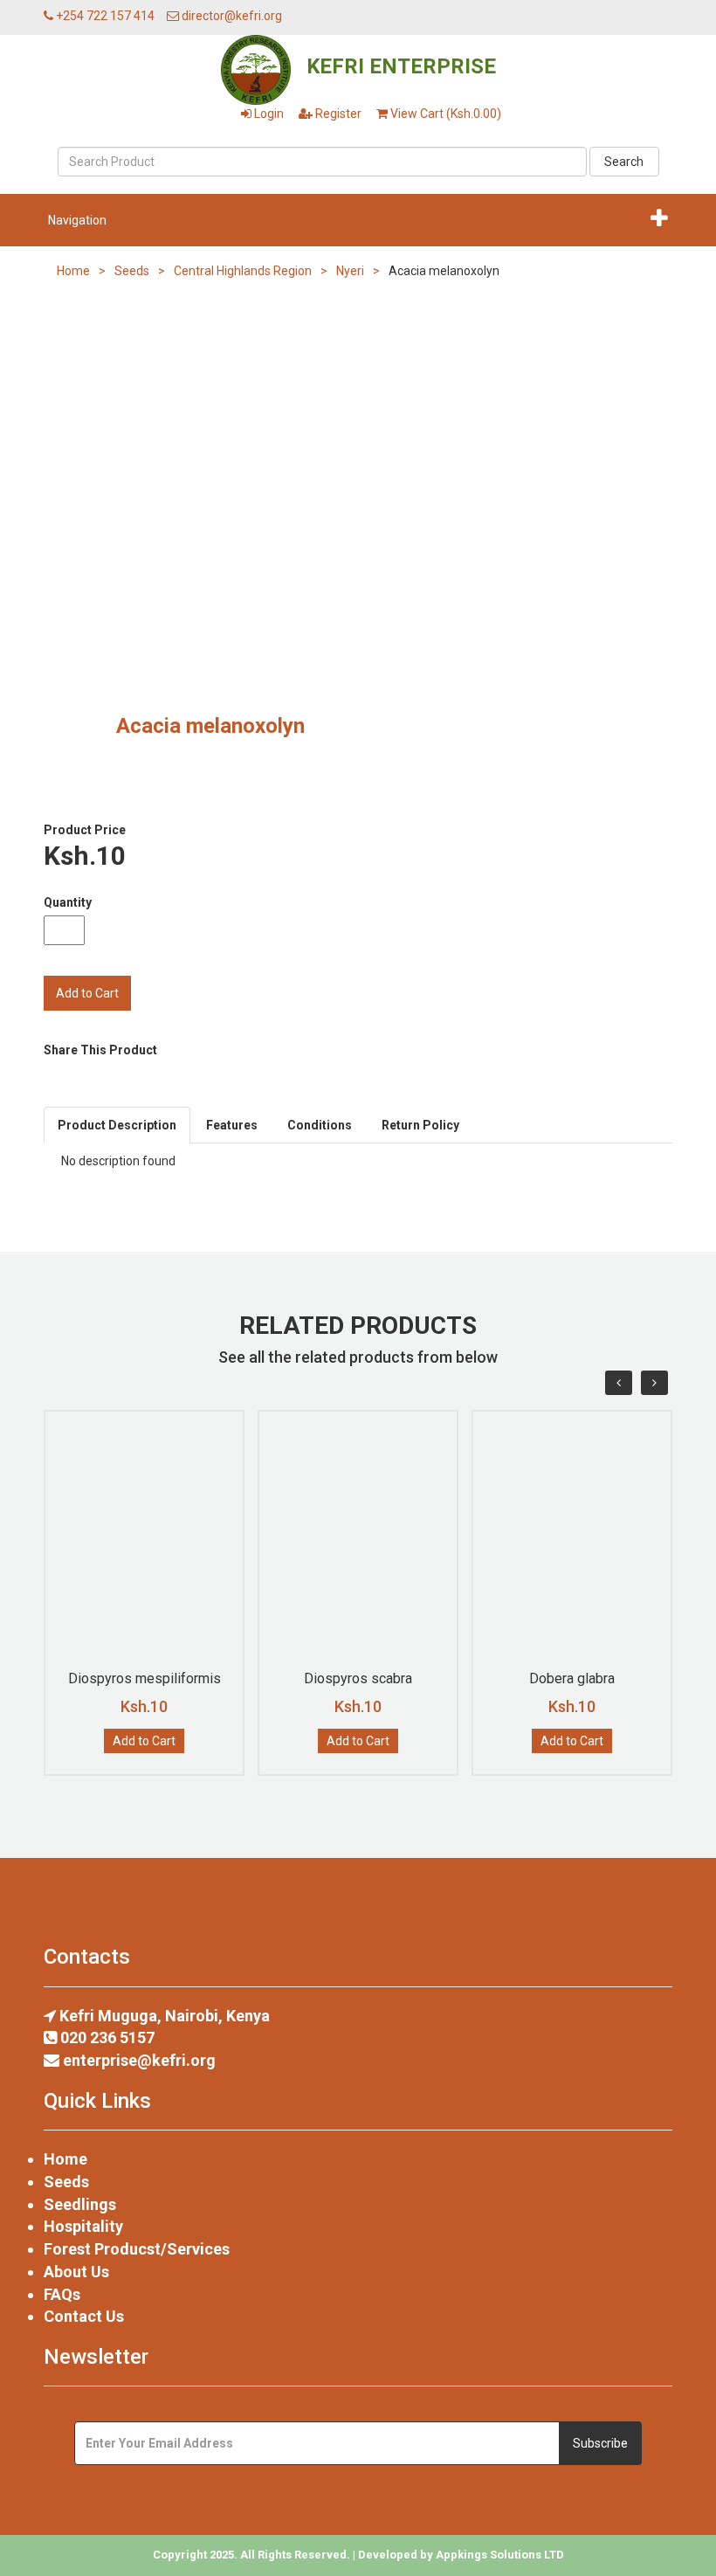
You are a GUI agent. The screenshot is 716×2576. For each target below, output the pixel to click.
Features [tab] (232, 1125)
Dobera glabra (572, 1678)
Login (268, 114)
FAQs (62, 2294)
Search (624, 162)
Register (337, 114)
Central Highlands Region (243, 271)
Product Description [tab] (117, 1125)
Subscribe (600, 2443)
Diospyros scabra (358, 1678)
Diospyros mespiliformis (145, 1678)
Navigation (77, 220)
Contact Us (84, 2316)
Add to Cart (144, 1741)
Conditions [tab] (320, 1125)
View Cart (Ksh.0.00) (444, 114)
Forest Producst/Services (137, 2249)
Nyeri (350, 271)
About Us (76, 2272)
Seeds (132, 271)
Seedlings (80, 2204)
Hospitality (83, 2226)
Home (73, 271)
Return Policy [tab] (420, 1125)
